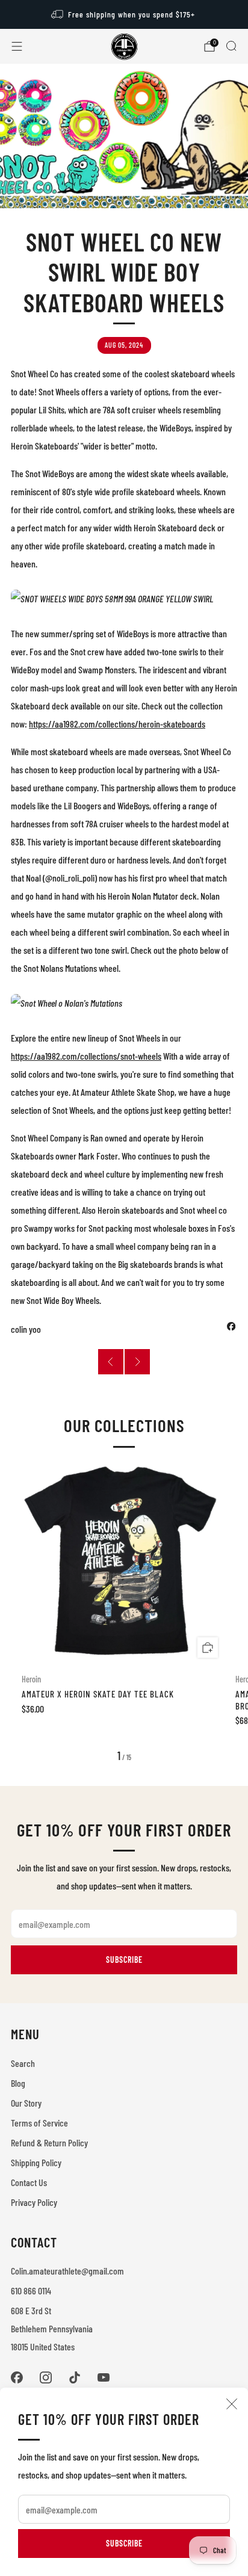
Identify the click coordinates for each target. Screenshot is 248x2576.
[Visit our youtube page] (104, 2377)
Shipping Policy (36, 2162)
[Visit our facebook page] (17, 2377)
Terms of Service (39, 2123)
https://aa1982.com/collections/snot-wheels (86, 1056)
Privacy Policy (34, 2202)
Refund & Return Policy (49, 2142)
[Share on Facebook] (231, 1326)
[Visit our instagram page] (46, 2377)
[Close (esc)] (232, 2404)
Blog (18, 2083)
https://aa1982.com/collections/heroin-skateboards (117, 724)
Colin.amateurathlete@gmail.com (67, 2271)
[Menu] (17, 46)
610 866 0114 (31, 2290)
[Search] (231, 46)
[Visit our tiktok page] (75, 2377)
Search (23, 2063)
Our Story (26, 2103)
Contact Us (29, 2182)
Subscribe (124, 2543)
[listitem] (124, 14)
